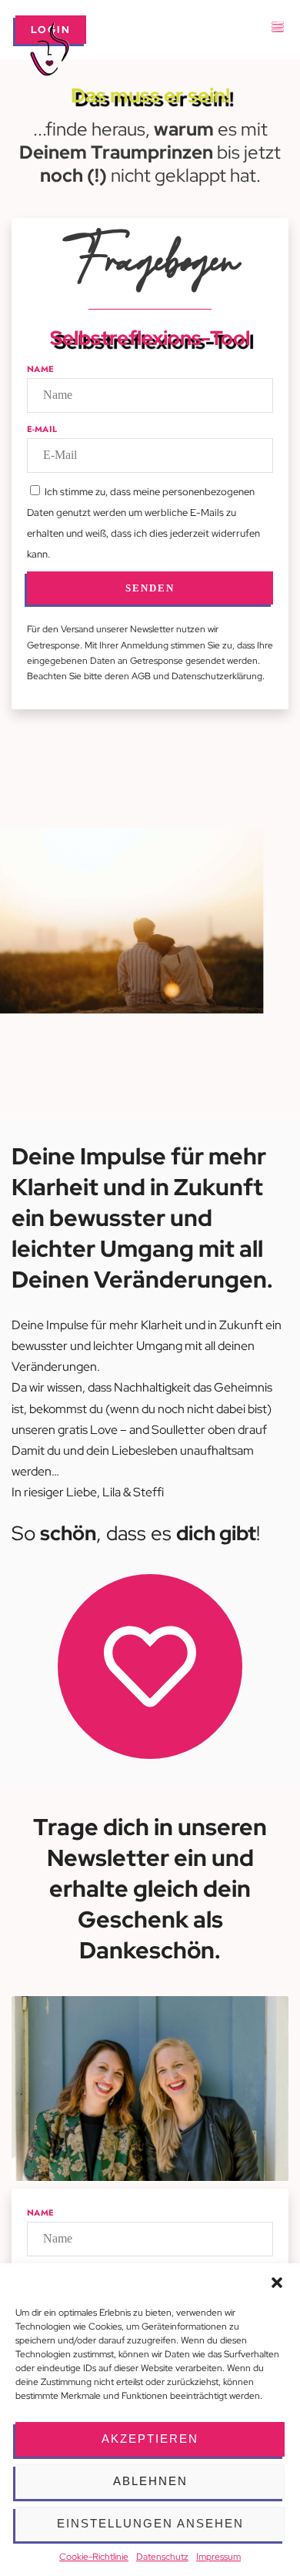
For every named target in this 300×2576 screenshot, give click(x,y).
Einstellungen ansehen (150, 2523)
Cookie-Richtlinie (94, 2557)
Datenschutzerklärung (217, 676)
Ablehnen (150, 2481)
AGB (141, 676)
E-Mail (42, 429)
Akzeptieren (150, 2439)
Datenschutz (162, 2557)
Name (41, 369)
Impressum (218, 2557)
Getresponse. (55, 645)
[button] (277, 2283)
